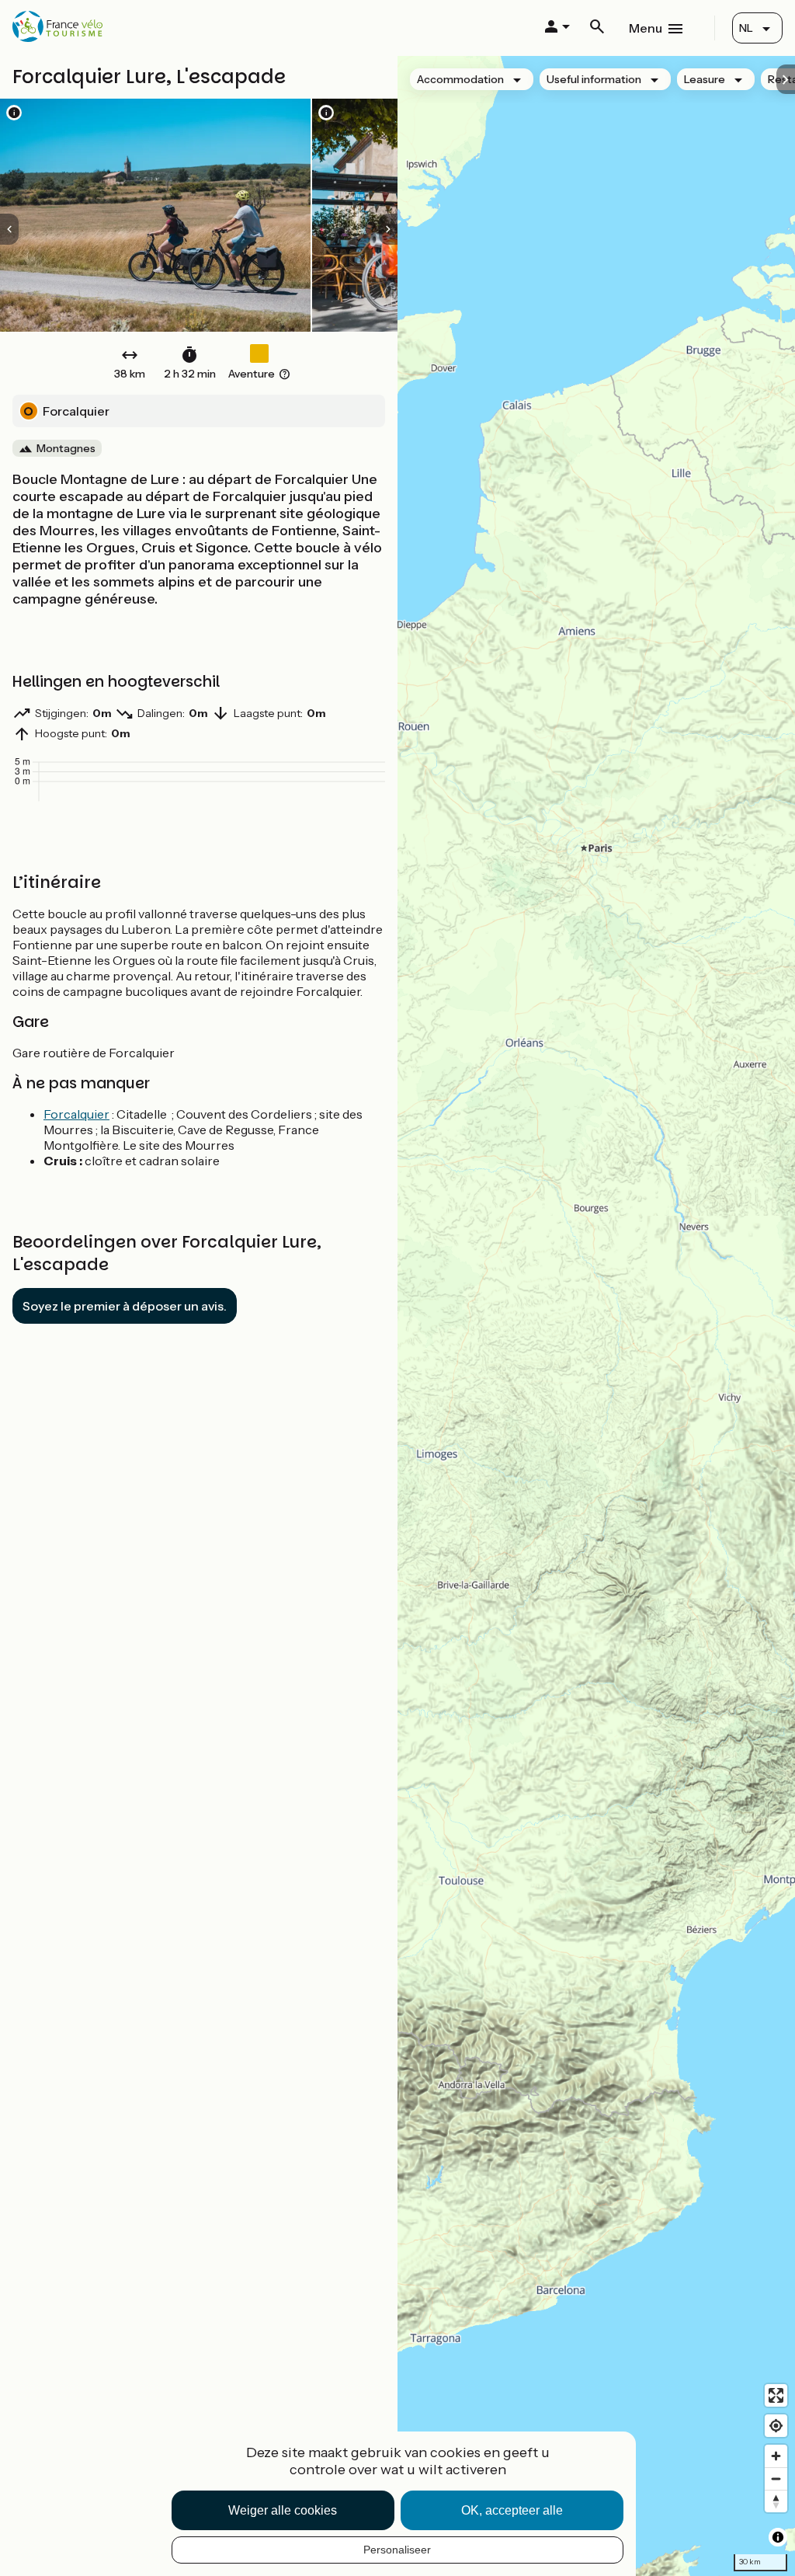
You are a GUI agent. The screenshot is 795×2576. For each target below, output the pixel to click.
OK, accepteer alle (512, 2510)
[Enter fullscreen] (776, 2395)
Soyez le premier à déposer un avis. (125, 1306)
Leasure (705, 79)
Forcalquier (76, 1114)
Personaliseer (397, 2550)
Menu (646, 28)
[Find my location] (776, 2426)
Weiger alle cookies (283, 2510)
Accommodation (460, 79)
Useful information (594, 79)
